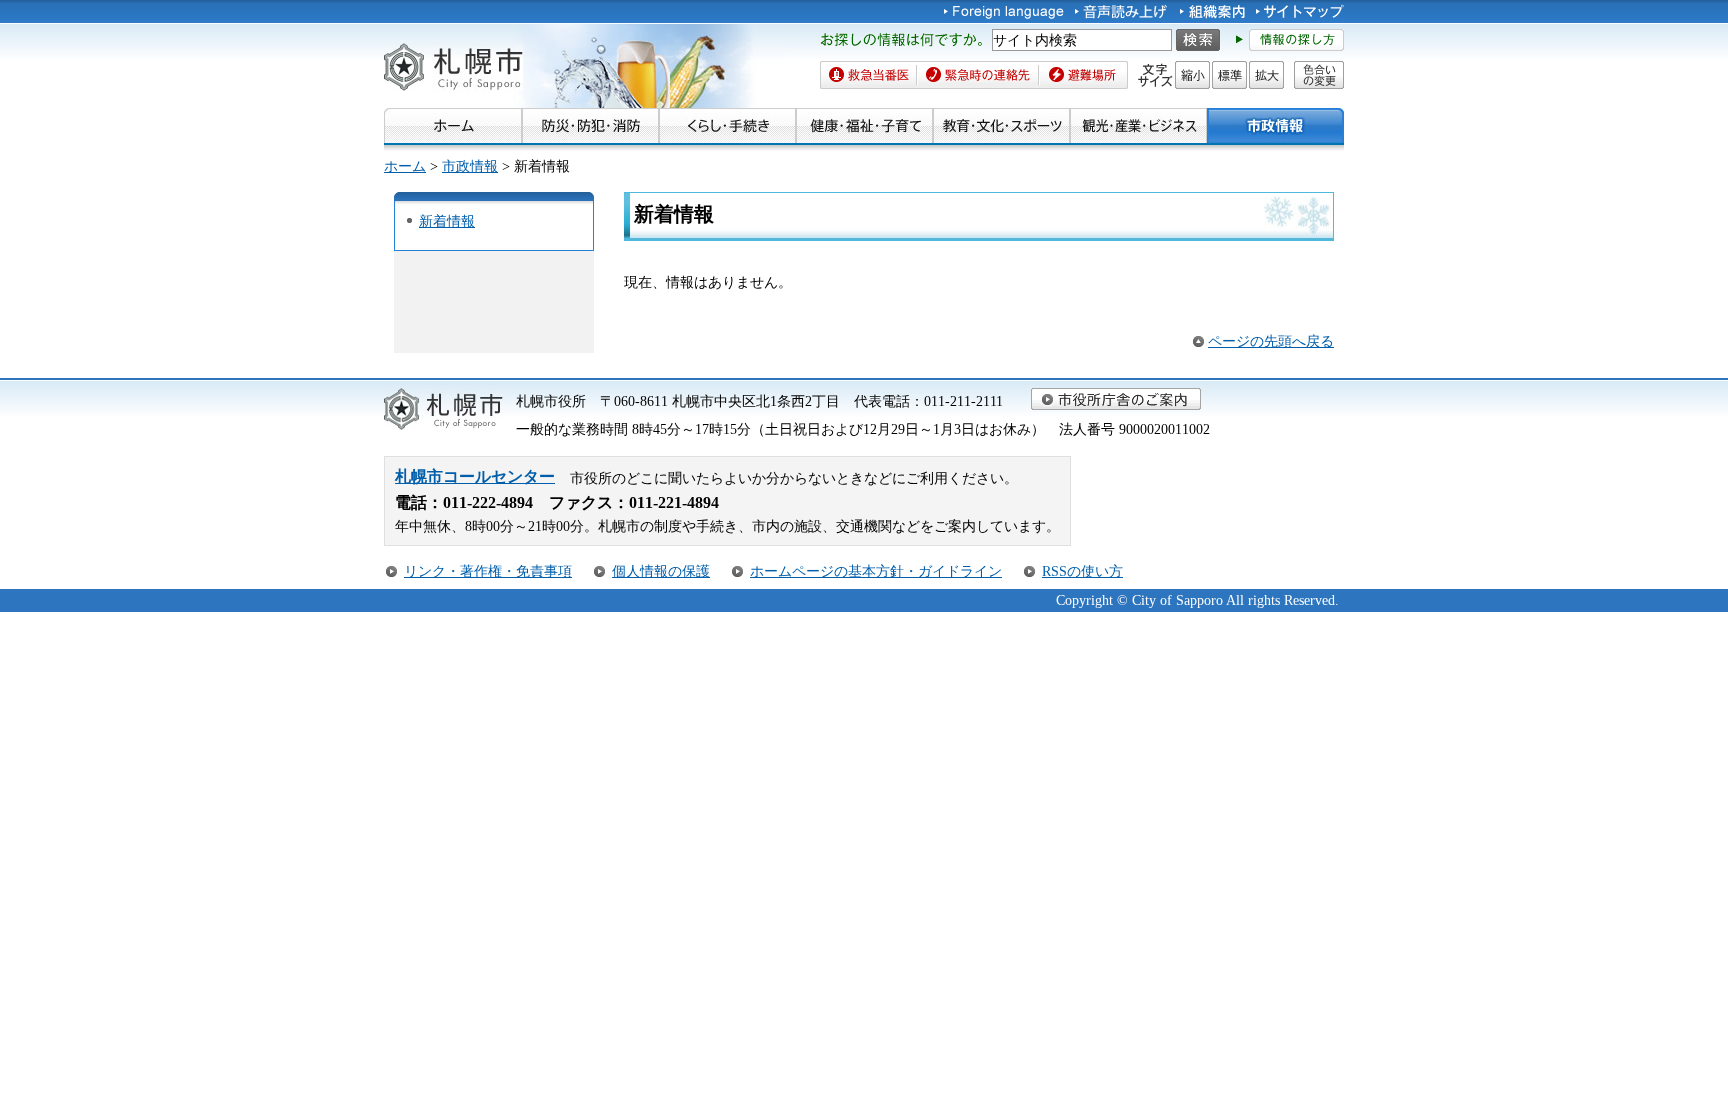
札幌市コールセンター (475, 476)
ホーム (405, 166)
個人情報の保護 (661, 571)
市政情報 (470, 166)
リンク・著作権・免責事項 (488, 571)
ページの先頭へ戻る (1271, 341)
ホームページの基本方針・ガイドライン (876, 571)
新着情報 (447, 221)
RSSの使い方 (1082, 571)
